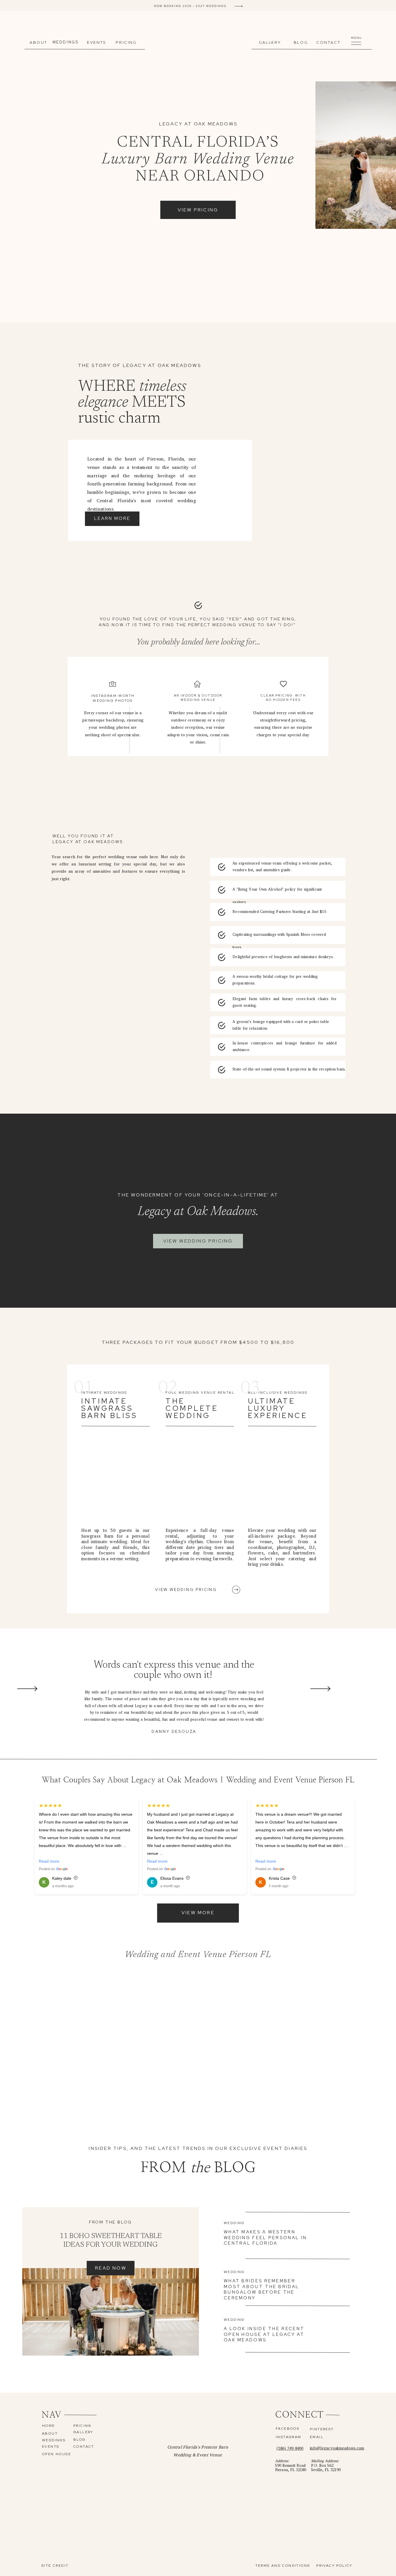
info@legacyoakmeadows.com (337, 2448)
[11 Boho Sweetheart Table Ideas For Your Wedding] (111, 2312)
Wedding (234, 2223)
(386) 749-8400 (290, 2448)
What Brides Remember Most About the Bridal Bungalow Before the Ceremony (261, 2289)
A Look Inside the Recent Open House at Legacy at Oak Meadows (264, 2334)
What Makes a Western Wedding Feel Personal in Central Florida (265, 2238)
